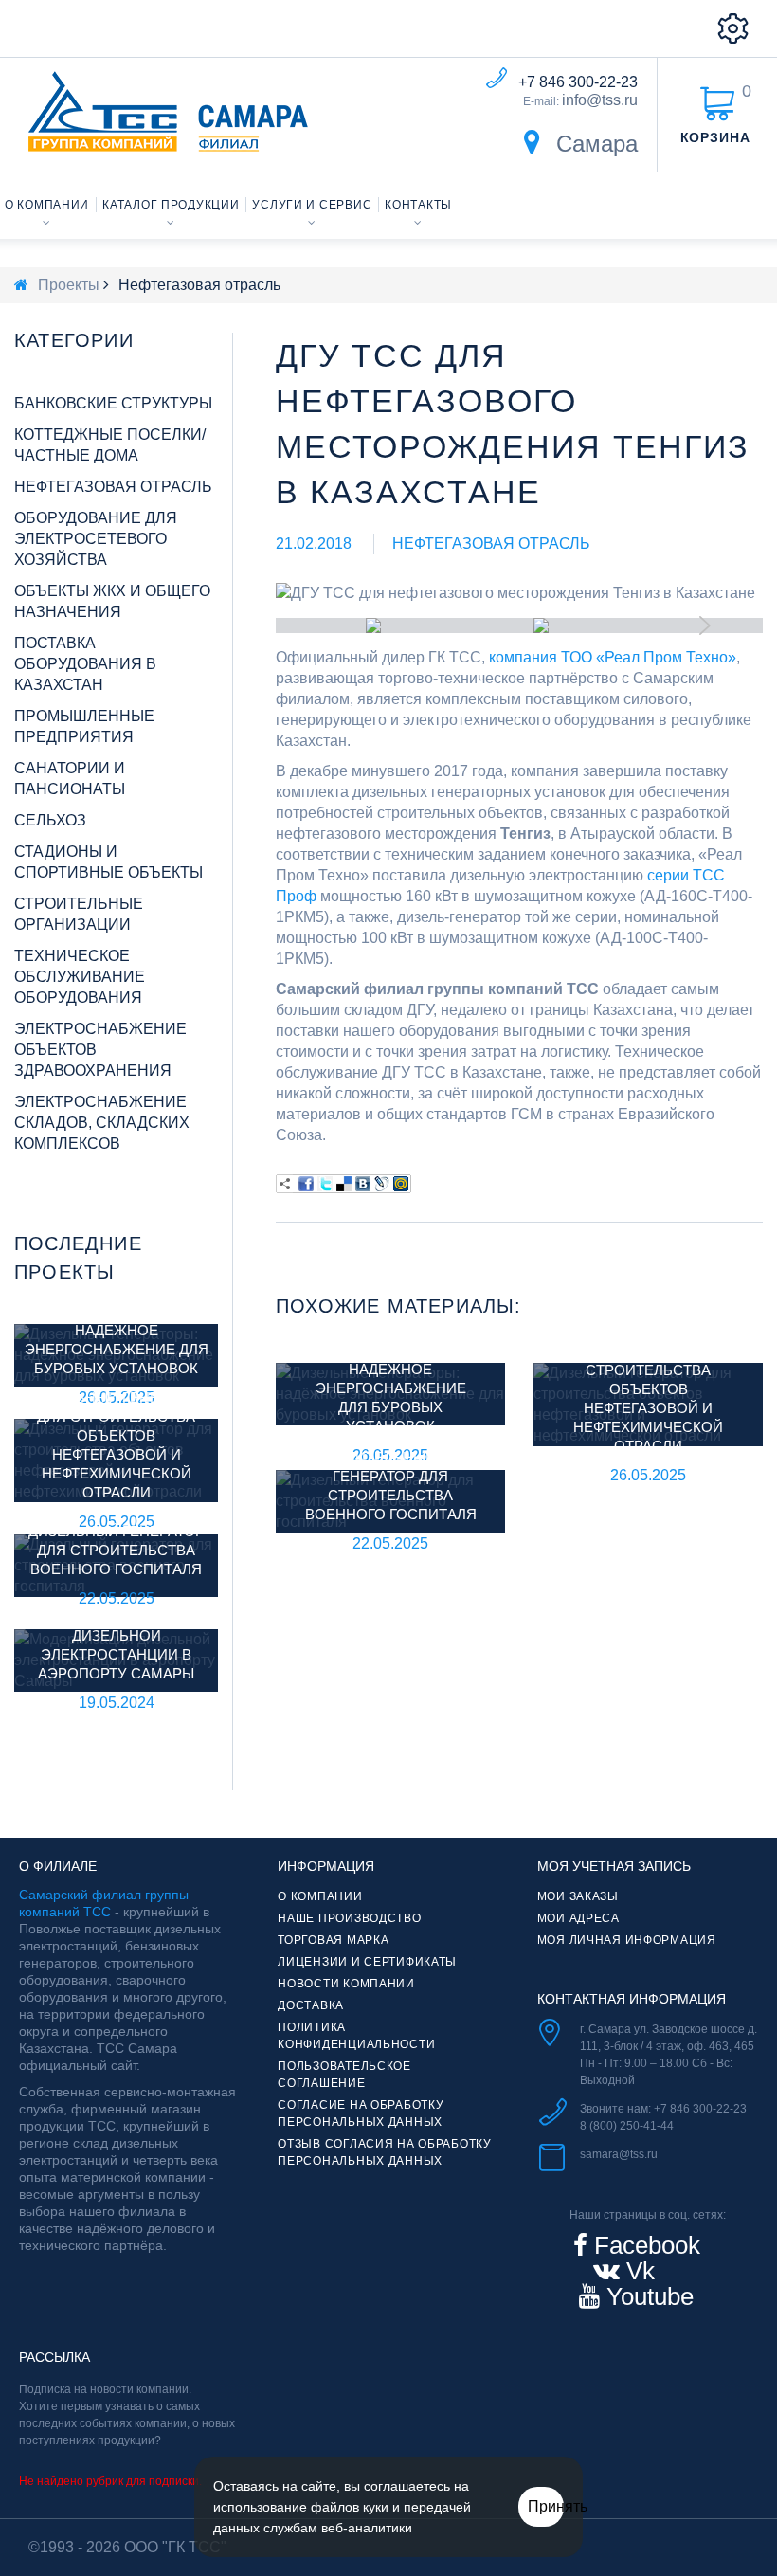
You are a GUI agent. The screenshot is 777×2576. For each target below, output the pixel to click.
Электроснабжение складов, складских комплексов (102, 1123)
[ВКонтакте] (363, 1184)
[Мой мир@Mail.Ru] (401, 1184)
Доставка (311, 2005)
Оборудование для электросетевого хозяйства (96, 539)
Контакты (418, 205)
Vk (637, 2271)
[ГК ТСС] (168, 111)
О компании (47, 205)
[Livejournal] (382, 1184)
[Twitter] (325, 1184)
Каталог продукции (171, 205)
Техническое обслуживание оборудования (80, 977)
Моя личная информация (627, 1940)
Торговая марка (333, 1940)
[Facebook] (306, 1184)
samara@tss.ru (619, 2154)
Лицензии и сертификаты (367, 1962)
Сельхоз (50, 820)
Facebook (644, 2245)
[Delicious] (344, 1184)
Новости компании (346, 1984)
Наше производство (349, 1918)
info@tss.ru (600, 100)
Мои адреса (578, 1918)
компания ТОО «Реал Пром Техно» (613, 657)
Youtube (647, 2296)
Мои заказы (578, 1896)
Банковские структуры (113, 403)
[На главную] (21, 285)
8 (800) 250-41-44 (627, 2126)
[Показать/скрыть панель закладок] (285, 1184)
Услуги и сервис (312, 205)
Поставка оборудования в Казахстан (85, 664)
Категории (74, 340)
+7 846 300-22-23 (578, 82)
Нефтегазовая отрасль (491, 544)
